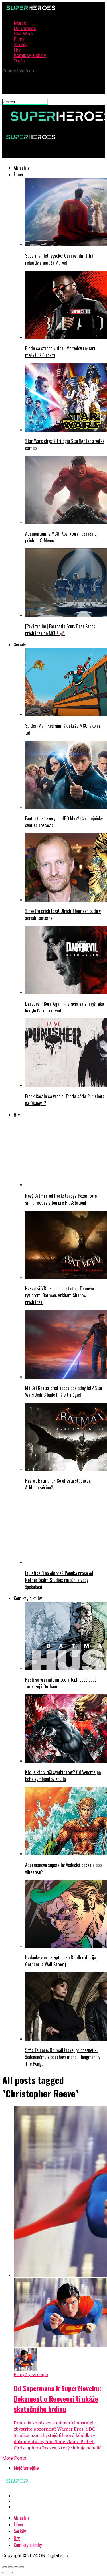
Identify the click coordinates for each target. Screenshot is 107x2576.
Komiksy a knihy (30, 55)
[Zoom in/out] (22, 2567)
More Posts (14, 2458)
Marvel (21, 23)
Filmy (19, 39)
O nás (19, 61)
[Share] (10, 2567)
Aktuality (22, 168)
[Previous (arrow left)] (5, 2573)
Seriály (21, 45)
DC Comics (25, 28)
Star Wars (23, 34)
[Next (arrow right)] (10, 2573)
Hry (17, 50)
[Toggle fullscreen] (16, 2567)
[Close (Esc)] (5, 2567)
